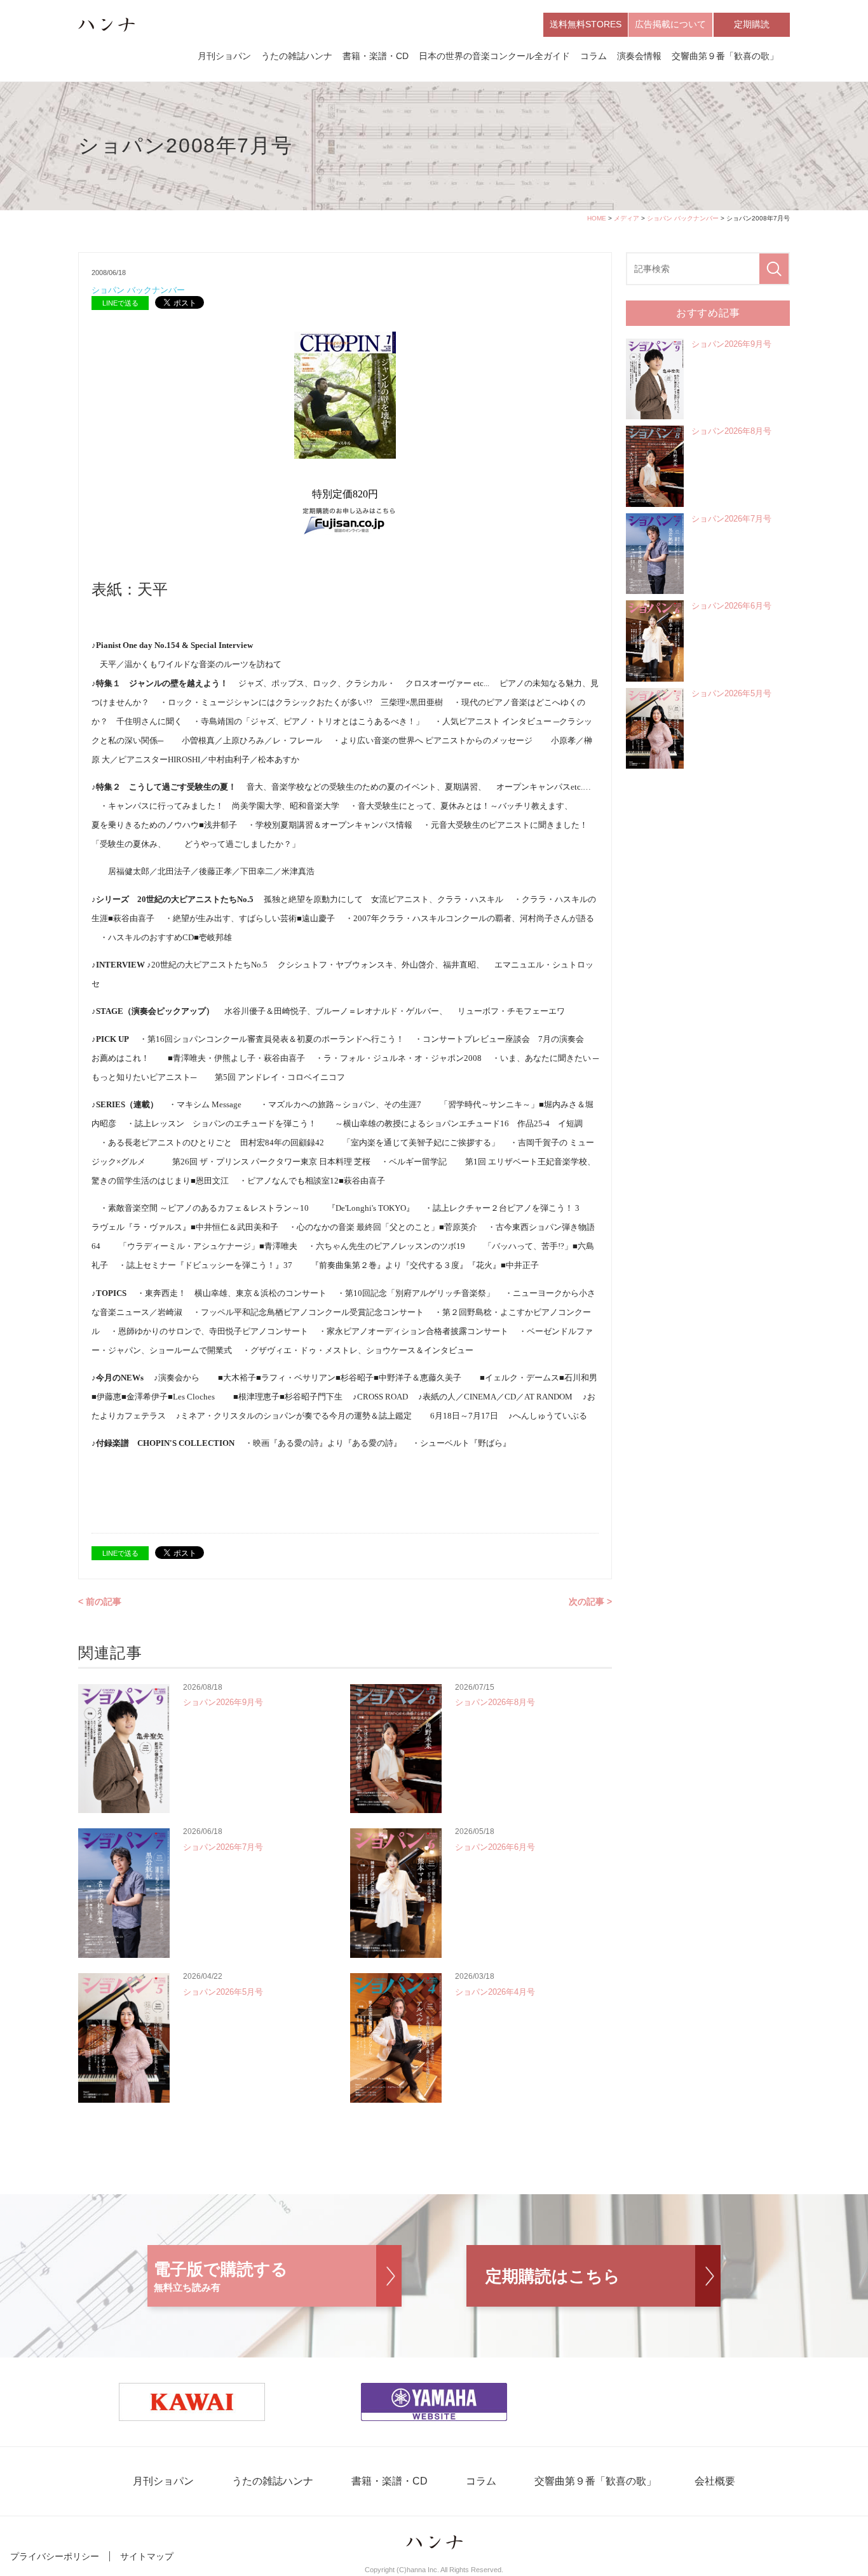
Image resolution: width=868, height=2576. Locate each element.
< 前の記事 (100, 1602)
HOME (597, 218)
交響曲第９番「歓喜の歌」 (725, 56)
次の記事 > (590, 1602)
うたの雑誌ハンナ (297, 56)
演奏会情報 (639, 56)
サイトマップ (147, 2556)
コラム (593, 56)
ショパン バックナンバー (683, 218)
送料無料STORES (586, 24)
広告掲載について (670, 24)
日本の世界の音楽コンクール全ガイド (494, 56)
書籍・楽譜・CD (376, 56)
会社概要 (715, 2481)
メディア (627, 218)
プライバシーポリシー (55, 2556)
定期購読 (752, 24)
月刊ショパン (224, 56)
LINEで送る (120, 303)
